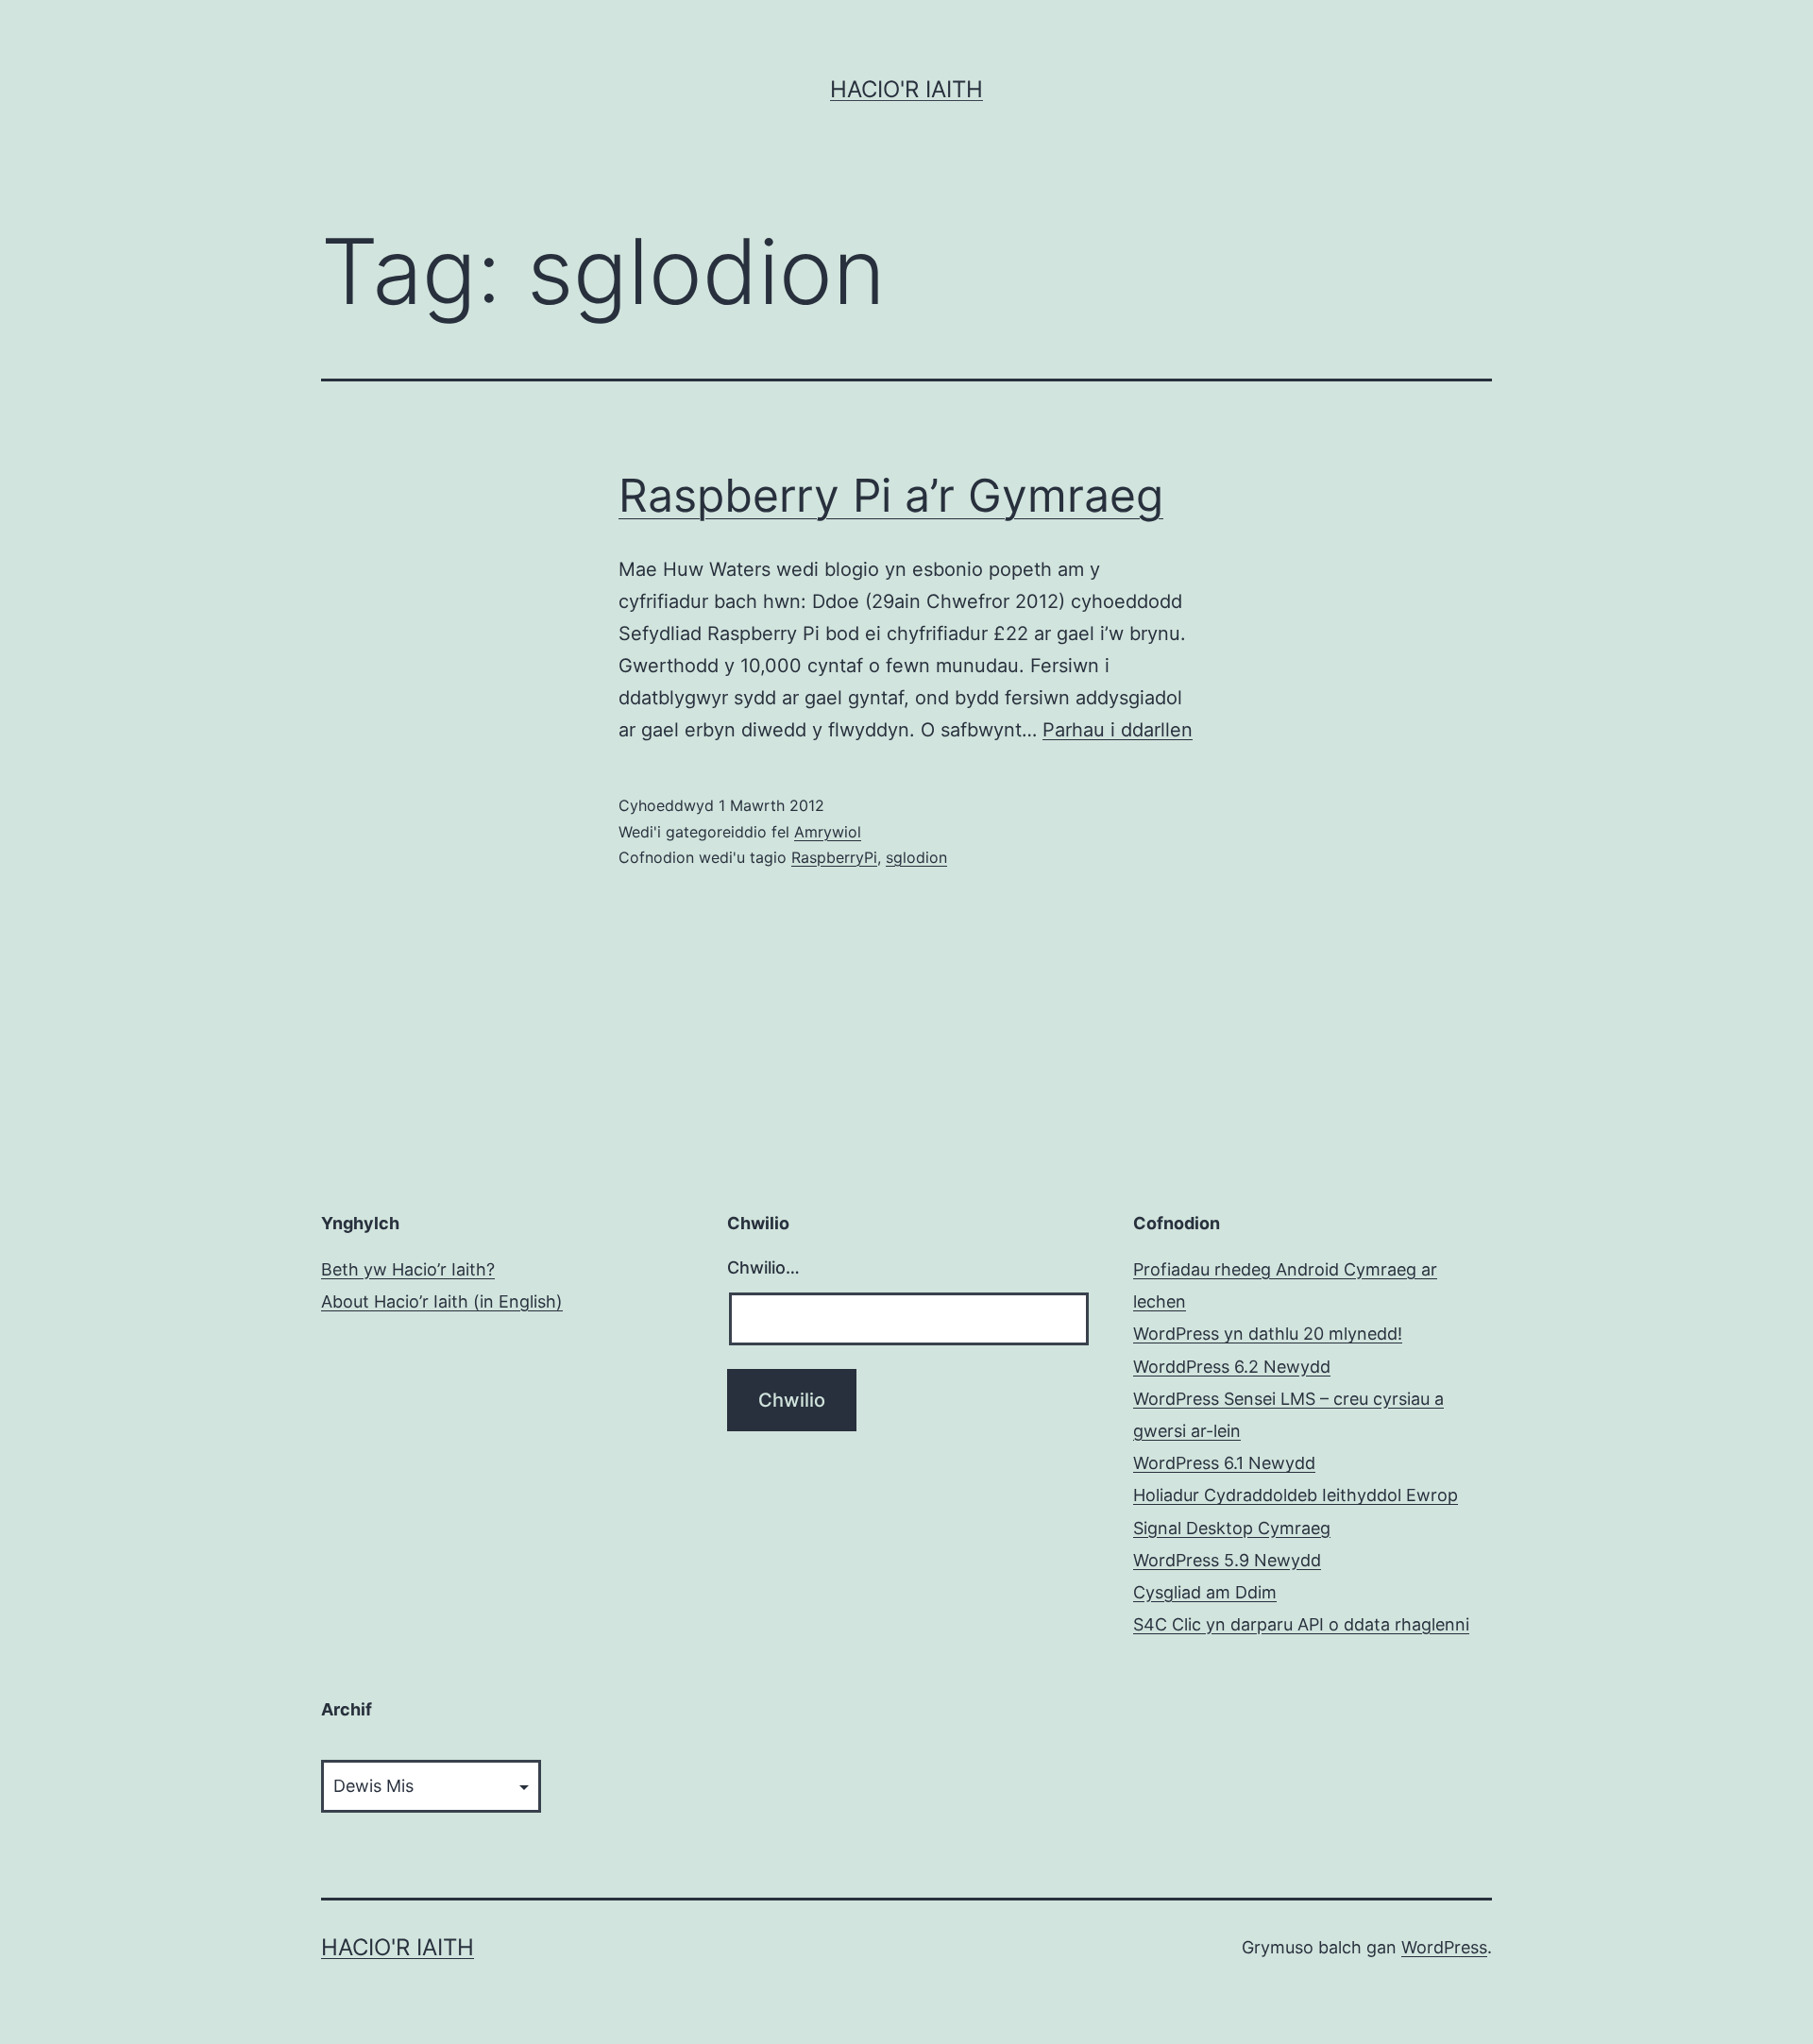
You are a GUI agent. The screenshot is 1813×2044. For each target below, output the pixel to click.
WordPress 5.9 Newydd (1227, 1560)
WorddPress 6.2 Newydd (1232, 1367)
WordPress (1444, 1947)
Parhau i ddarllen (1118, 730)
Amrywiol (828, 832)
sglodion (916, 857)
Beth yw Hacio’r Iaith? (408, 1269)
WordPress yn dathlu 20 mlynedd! (1268, 1334)
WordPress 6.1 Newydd (1224, 1463)
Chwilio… (763, 1267)
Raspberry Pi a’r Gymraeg (891, 495)
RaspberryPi (834, 857)
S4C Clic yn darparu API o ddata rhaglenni (1301, 1624)
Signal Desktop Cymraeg (1232, 1528)
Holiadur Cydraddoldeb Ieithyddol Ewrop (1296, 1495)
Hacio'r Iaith (906, 89)
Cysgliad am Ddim (1205, 1592)
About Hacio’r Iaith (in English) (442, 1301)
